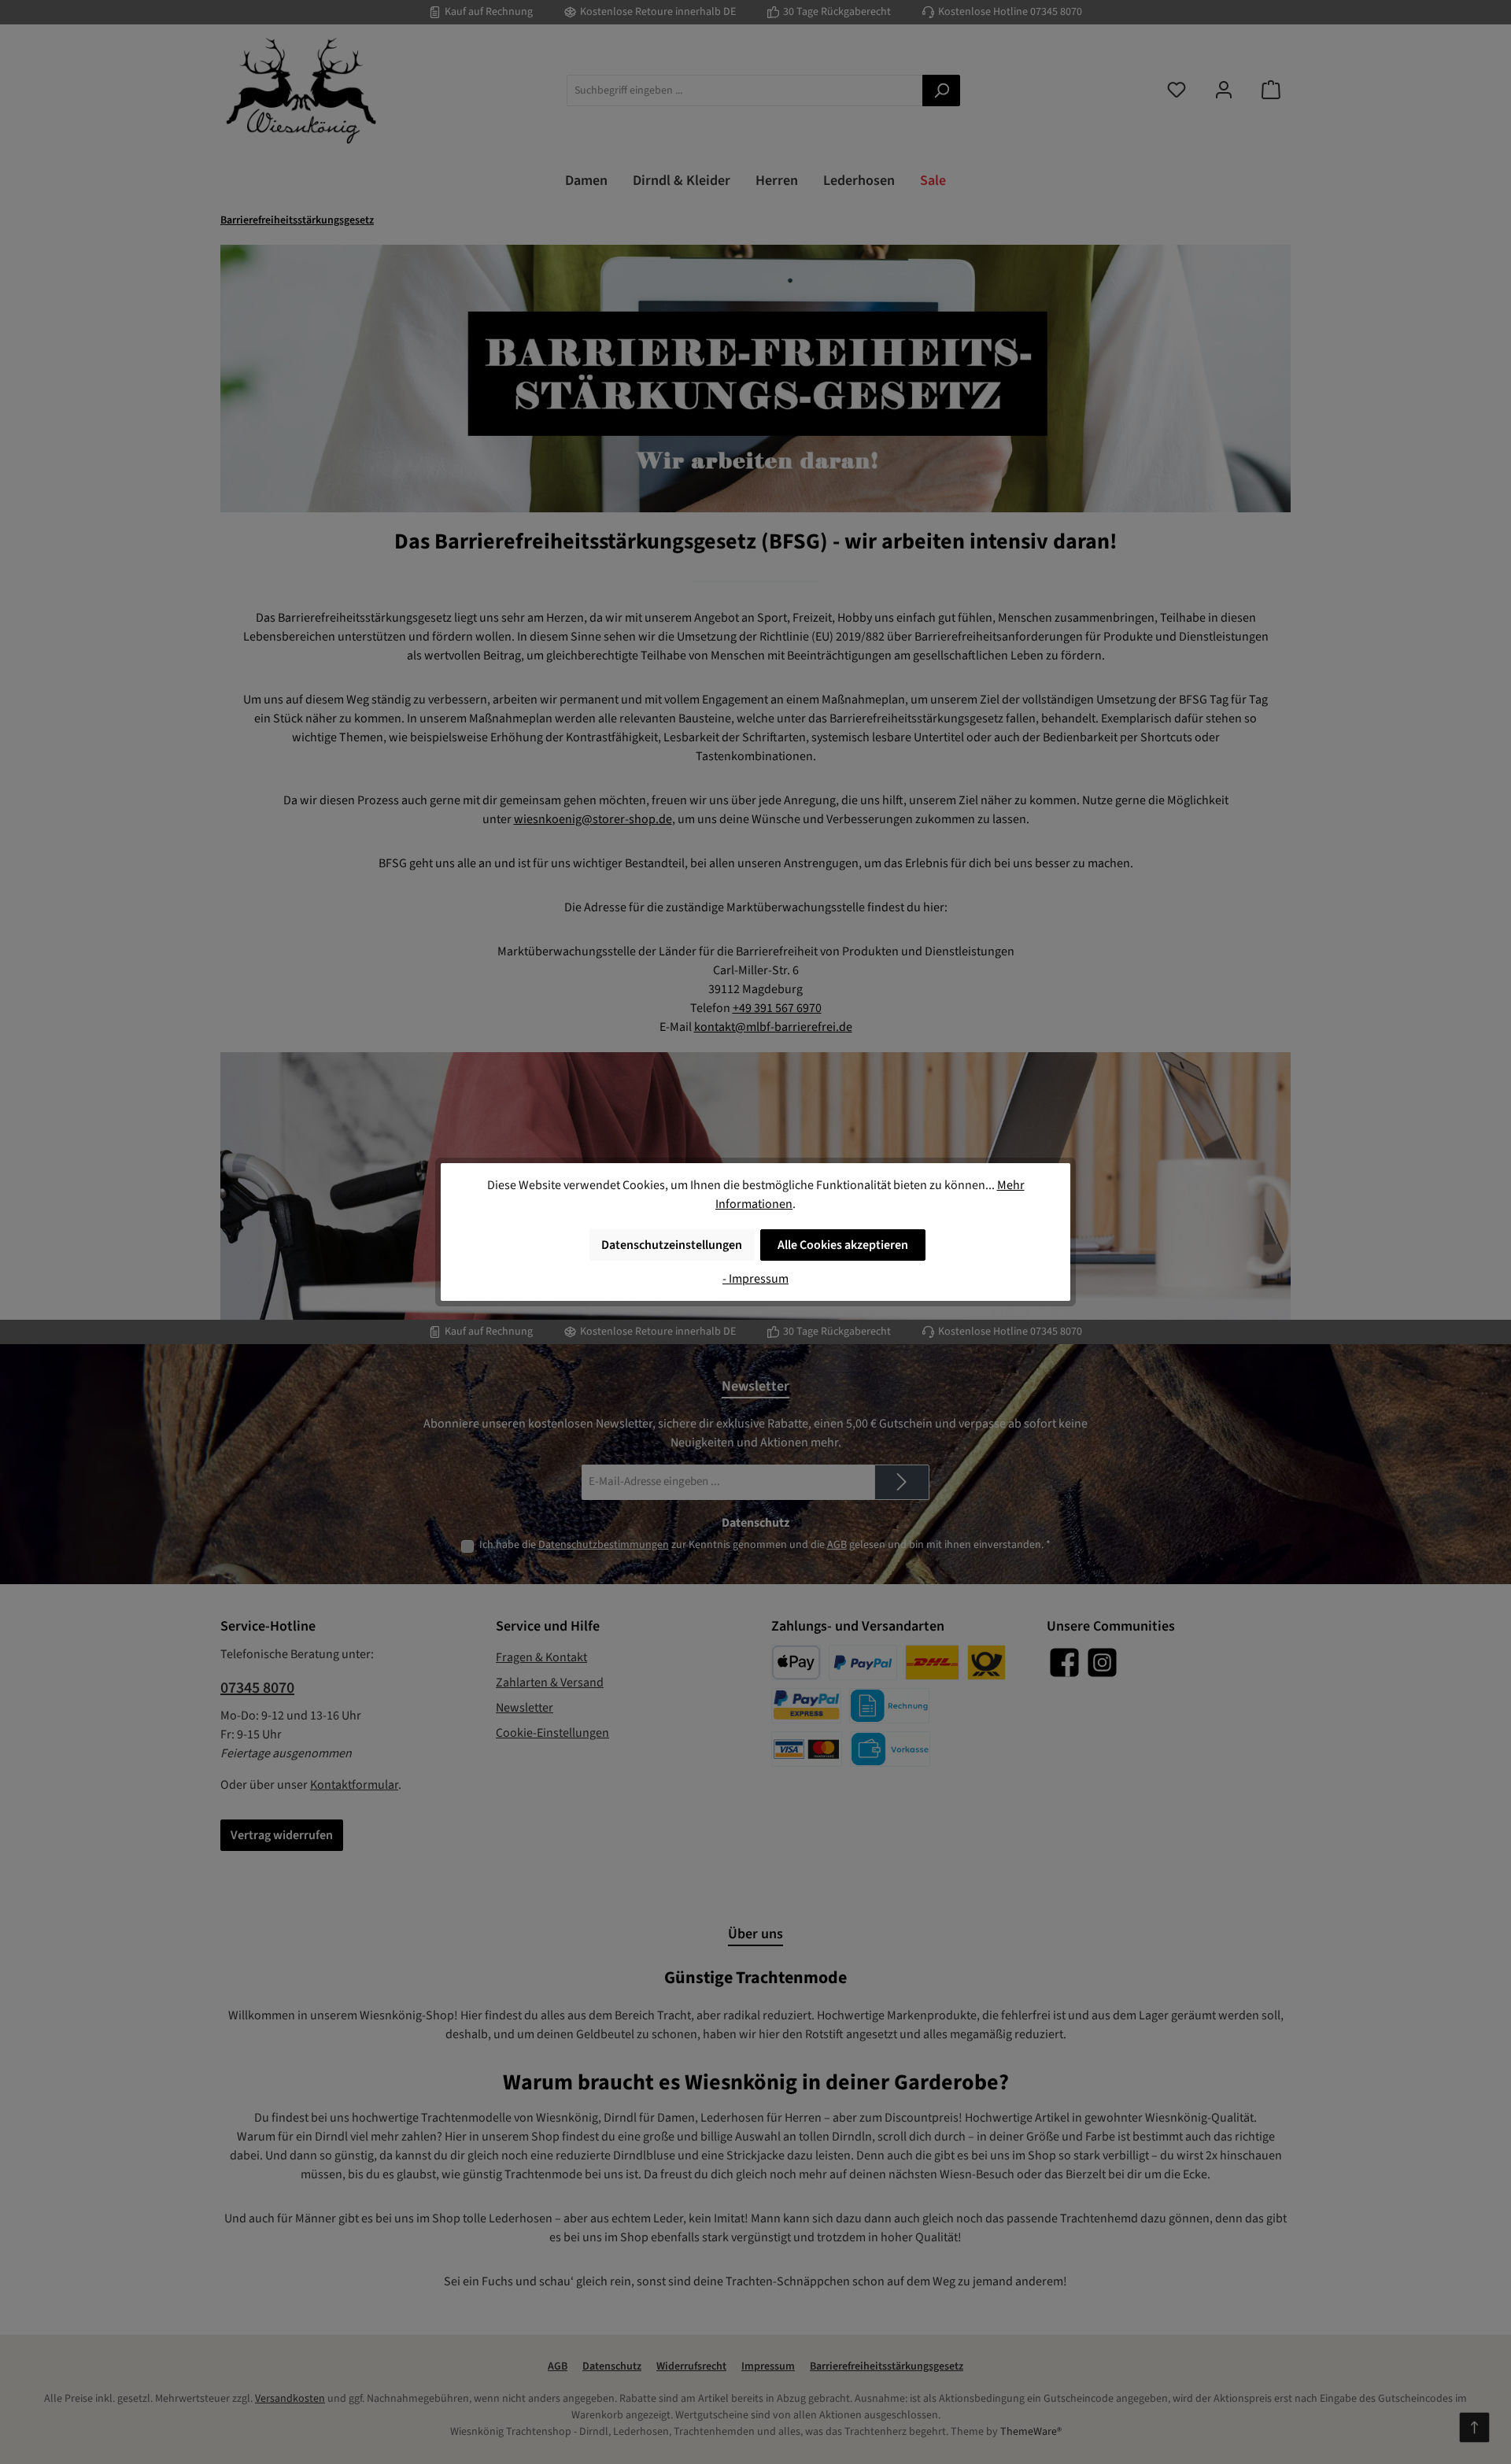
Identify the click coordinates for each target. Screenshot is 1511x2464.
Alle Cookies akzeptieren (843, 1245)
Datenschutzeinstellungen (672, 1245)
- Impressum (755, 1279)
